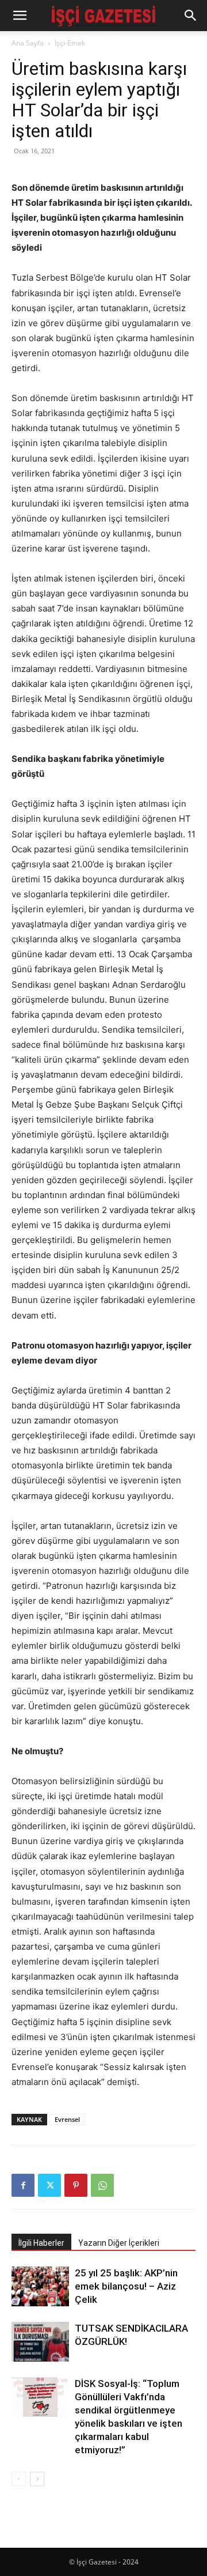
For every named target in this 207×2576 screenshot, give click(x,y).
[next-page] (37, 2479)
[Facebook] (23, 2185)
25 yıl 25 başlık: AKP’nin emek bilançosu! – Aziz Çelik (126, 2286)
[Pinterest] (76, 2185)
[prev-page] (19, 2479)
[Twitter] (49, 2185)
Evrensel (67, 2119)
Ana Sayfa (28, 43)
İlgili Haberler (41, 2243)
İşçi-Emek (70, 43)
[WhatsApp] (102, 2185)
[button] (20, 16)
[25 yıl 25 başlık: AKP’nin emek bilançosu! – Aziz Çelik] (40, 2286)
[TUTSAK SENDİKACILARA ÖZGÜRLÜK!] (40, 2342)
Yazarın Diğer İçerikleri (119, 2243)
